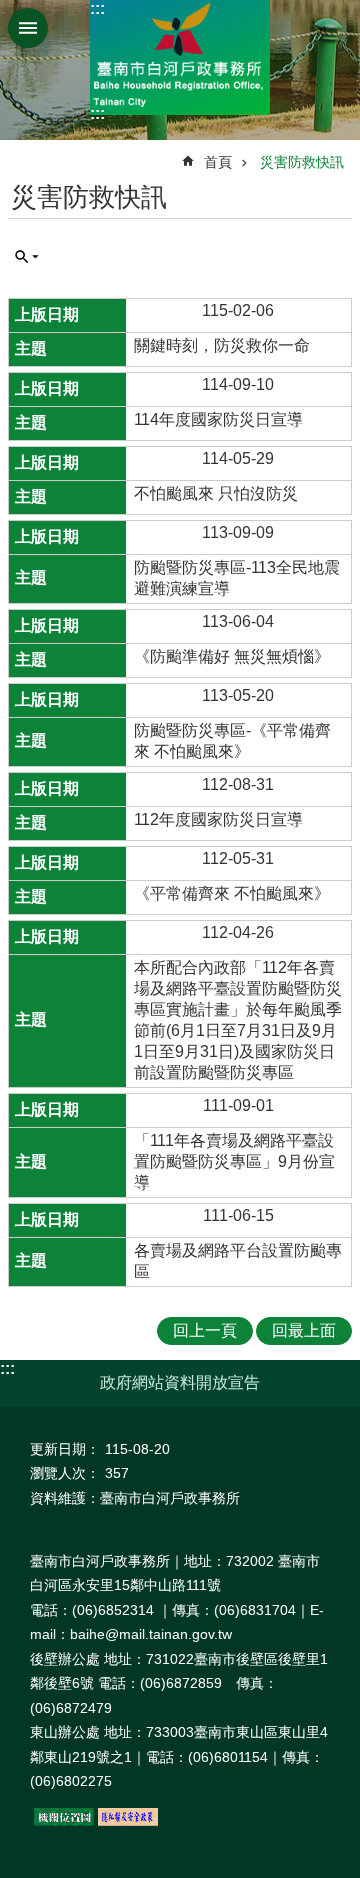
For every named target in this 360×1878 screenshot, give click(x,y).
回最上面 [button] (304, 1330)
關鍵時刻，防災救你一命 (222, 345)
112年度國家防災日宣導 (218, 819)
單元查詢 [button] (27, 257)
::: (97, 8)
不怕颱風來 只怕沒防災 (216, 493)
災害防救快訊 (302, 162)
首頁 (218, 162)
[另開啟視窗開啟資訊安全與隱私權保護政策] (128, 1821)
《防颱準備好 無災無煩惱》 (232, 656)
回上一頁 (205, 1330)
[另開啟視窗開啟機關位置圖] (64, 1821)
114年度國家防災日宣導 (218, 419)
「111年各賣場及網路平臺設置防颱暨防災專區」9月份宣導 (234, 1161)
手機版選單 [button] (28, 28)
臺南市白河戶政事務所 (180, 57)
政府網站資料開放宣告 (180, 1382)
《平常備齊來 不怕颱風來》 (232, 893)
